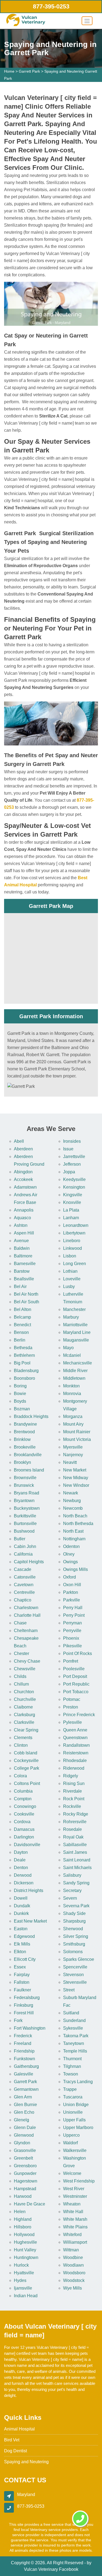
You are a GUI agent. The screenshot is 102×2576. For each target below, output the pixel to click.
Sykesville (73, 2028)
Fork (18, 2020)
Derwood (23, 1875)
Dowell (21, 1898)
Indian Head (26, 2296)
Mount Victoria (77, 1439)
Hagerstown (26, 2181)
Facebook (69, 2569)
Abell (19, 1141)
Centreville (24, 1592)
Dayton (21, 1852)
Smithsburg (74, 1944)
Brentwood (24, 1432)
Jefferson (72, 1164)
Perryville (72, 1631)
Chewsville (25, 1669)
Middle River (75, 1371)
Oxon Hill (72, 1585)
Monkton (71, 1386)
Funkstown (24, 2059)
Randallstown (76, 1745)
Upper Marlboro (78, 2128)
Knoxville (72, 1202)
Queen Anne (75, 1730)
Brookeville (25, 1447)
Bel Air (20, 1286)
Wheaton (72, 2204)
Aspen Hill (24, 1233)
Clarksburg (24, 1715)
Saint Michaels (77, 1868)
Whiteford (72, 2235)
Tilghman (72, 2066)
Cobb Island (26, 1753)
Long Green (75, 1264)
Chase (20, 1623)
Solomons (73, 1952)
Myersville (73, 1447)
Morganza (73, 1416)
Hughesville (25, 2242)
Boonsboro (24, 1378)
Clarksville (24, 1722)
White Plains (75, 2227)
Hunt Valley (25, 2250)
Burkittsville (25, 1516)
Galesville (24, 2074)
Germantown (26, 2089)
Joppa (69, 1172)
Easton (21, 1929)
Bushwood (24, 1531)
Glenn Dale (25, 2128)
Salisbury (72, 1875)
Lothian (70, 1271)
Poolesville (74, 1669)
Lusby (69, 1286)
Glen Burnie (25, 2105)
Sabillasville (75, 1845)
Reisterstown (76, 1753)
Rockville (72, 1806)
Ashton (21, 1225)
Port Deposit (75, 1676)
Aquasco (22, 1218)
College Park (27, 1768)
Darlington (24, 1837)
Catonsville (25, 1577)
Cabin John (25, 1546)
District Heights (29, 1890)
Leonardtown (76, 1225)
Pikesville (72, 1646)
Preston (71, 1707)
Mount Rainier (77, 1432)
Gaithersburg (26, 2066)
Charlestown (26, 1608)
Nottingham (74, 1539)
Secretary (72, 1890)
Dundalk (22, 1906)
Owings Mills (75, 1569)
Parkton (71, 1592)
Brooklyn (22, 1462)
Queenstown (75, 1738)
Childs (20, 1676)
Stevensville (75, 1982)
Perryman (72, 1623)
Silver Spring (76, 1936)
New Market (75, 1470)
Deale (20, 1860)
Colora (20, 1776)
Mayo (68, 1348)
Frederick (23, 2036)
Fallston (22, 1982)
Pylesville (72, 1722)
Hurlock (21, 2265)
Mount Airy (73, 1424)
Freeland (23, 2043)
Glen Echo (24, 2112)
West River (74, 2189)
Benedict (22, 1325)
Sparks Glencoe (79, 1959)
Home (9, 71)
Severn (70, 1898)
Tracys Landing (78, 2082)
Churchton (24, 1692)
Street (69, 1990)
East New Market (30, 1921)
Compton (23, 1799)
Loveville (72, 1279)
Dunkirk (21, 1913)
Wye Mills (72, 2288)
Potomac (72, 1699)
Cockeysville (26, 1761)
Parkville (72, 1600)
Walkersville (75, 2150)
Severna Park (76, 1906)
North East (73, 1531)
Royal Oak (73, 1837)
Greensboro (25, 2166)
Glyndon (22, 2143)
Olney (69, 1554)
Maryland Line (77, 1332)
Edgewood (24, 1936)
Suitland (71, 2013)
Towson (71, 2074)
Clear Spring (26, 1730)
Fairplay (22, 1975)
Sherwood (73, 1929)
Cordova (22, 1822)
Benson (21, 1332)
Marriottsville (75, 1325)
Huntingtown (26, 2257)
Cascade (23, 1569)
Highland (23, 2219)
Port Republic (76, 1684)
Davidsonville (27, 1845)
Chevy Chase (27, 1661)
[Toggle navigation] (87, 21)
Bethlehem (24, 1355)
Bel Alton (23, 1309)
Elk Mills (22, 1944)
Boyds (20, 1401)
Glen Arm (23, 2097)
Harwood (23, 2196)
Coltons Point (27, 1783)
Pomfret (71, 1661)
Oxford (69, 1577)
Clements (23, 1738)
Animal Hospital (19, 2429)
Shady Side (74, 1913)
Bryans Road (27, 1493)
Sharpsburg (74, 1921)
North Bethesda (78, 1524)
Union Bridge (76, 2105)
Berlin (20, 1340)
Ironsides (72, 1141)
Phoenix (71, 1638)
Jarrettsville (74, 1157)
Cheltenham (26, 1631)
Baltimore (23, 1256)
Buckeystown (27, 1508)
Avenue (21, 1241)
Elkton (20, 1952)
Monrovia (72, 1394)
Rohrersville (75, 1822)
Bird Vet (12, 2440)
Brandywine (25, 1424)
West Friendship (79, 2181)
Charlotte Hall (27, 1615)
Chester (21, 1653)
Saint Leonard (77, 1860)
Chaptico (23, 1600)
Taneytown (74, 2043)
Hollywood (24, 2235)
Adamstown (25, 1187)
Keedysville (74, 1179)
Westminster (75, 2196)
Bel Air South (27, 1302)
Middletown (74, 1378)
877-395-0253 (51, 6)
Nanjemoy (73, 1455)
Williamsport (75, 2242)
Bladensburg (26, 1371)
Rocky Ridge (76, 1814)
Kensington (74, 1187)
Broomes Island (29, 1470)
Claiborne (23, 1707)
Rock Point (74, 1799)
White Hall (73, 2212)
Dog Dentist (16, 2451)
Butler (20, 1539)
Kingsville (73, 1195)
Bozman (22, 1409)
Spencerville (75, 1967)
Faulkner (22, 1990)
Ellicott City (25, 1959)
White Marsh (75, 2219)
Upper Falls (74, 2120)
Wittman (71, 2250)
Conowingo (25, 1806)
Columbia (23, 1791)
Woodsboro (74, 2273)
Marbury (71, 1317)
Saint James (75, 1852)
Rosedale (72, 1829)
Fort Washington (30, 2028)
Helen (20, 2212)
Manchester (74, 1309)
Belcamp (22, 1317)
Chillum (21, 1684)
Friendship (24, 2051)
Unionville (73, 2112)
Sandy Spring (76, 1883)
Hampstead (25, 2189)
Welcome (72, 2173)
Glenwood (24, 2135)
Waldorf (70, 2143)
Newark (71, 1493)
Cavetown (24, 1585)
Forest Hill (24, 2013)
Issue (68, 1149)
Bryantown (24, 1501)
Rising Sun (74, 1783)
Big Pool (22, 1363)
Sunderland (74, 2020)
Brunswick (24, 1485)
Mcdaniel (72, 1355)
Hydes (20, 2280)
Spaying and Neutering (26, 2462)
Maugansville (76, 1340)
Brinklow (22, 1439)
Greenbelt (23, 2158)
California (23, 1554)
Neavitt (70, 1462)
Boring (20, 1386)
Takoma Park (76, 2036)
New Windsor (76, 1485)
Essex (20, 1967)
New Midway (76, 1478)
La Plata (71, 1210)
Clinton (21, 1745)
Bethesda (23, 1348)
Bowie (20, 1394)
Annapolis (24, 1210)
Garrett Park (29, 71)
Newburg (72, 1501)
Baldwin (22, 1248)
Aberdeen (23, 1149)
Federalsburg (27, 1998)
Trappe (70, 2089)
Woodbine (73, 2257)
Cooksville (24, 1814)
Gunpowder (25, 2173)
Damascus (24, 1829)
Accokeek (23, 1179)
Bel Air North (26, 1294)
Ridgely (71, 1776)
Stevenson (73, 1975)
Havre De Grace (30, 2204)
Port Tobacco (76, 1692)
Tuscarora (73, 2097)
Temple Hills (75, 2051)
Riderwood (74, 1768)
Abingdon (23, 1172)
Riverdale (72, 1791)
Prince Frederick (79, 1715)
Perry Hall (73, 1608)
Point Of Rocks (78, 1653)
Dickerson (24, 1883)
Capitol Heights (29, 1562)
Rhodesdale (75, 1761)
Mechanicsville (78, 1363)
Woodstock (74, 2280)
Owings (70, 1562)
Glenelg (21, 2120)
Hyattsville (24, 2273)
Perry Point (74, 1615)
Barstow (22, 1271)
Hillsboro (23, 2227)
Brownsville (25, 1478)
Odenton (71, 1546)
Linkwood (72, 1248)
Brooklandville (28, 1455)
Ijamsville (23, 2288)
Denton (21, 1868)
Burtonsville (25, 1524)
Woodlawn (73, 2265)
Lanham (71, 1218)
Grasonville (25, 2150)
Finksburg (24, 2005)
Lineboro (72, 1241)
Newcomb (73, 1508)
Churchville (25, 1699)
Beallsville (24, 1279)
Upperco (71, 2135)
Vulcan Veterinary (41, 2569)
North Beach (75, 1516)
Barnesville (25, 1264)
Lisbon (70, 1256)
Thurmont (72, 2059)
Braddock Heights (31, 1416)
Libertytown (74, 1233)
